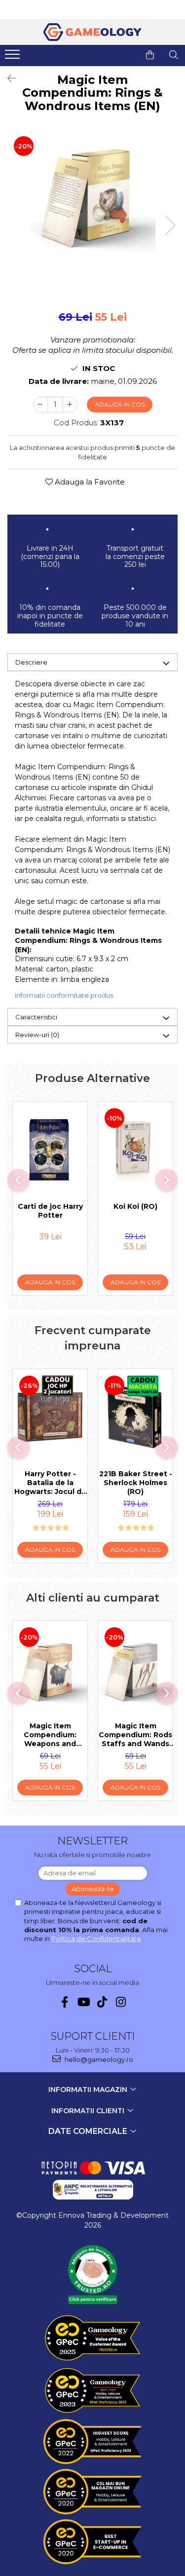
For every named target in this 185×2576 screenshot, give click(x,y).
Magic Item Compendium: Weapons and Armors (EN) (50, 1735)
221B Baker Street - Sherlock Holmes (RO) (136, 1483)
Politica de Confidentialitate (96, 1939)
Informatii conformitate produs (64, 995)
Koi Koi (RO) (135, 1206)
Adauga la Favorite (89, 482)
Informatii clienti (89, 2111)
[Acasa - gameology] (93, 32)
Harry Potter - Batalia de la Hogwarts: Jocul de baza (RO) (50, 1483)
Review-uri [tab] (37, 1035)
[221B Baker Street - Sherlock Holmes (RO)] (135, 1417)
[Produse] (14, 57)
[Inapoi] (7, 78)
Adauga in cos (120, 404)
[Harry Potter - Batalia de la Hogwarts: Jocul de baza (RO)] (50, 1417)
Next (170, 225)
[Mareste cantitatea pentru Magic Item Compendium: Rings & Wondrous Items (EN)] (70, 405)
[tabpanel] (92, 193)
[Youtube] (83, 2002)
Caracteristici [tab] (36, 1017)
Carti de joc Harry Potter (50, 1211)
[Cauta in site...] (174, 55)
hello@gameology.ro (98, 2059)
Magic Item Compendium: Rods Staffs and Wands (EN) (135, 1735)
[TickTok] (102, 2002)
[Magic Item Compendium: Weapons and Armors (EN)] (50, 1668)
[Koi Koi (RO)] (135, 1149)
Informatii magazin (89, 2090)
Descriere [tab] (31, 662)
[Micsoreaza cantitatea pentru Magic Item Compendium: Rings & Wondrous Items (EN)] (40, 405)
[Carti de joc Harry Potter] (50, 1149)
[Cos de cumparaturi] (150, 55)
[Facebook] (64, 2002)
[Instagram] (121, 2002)
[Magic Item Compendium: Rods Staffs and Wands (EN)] (135, 1668)
